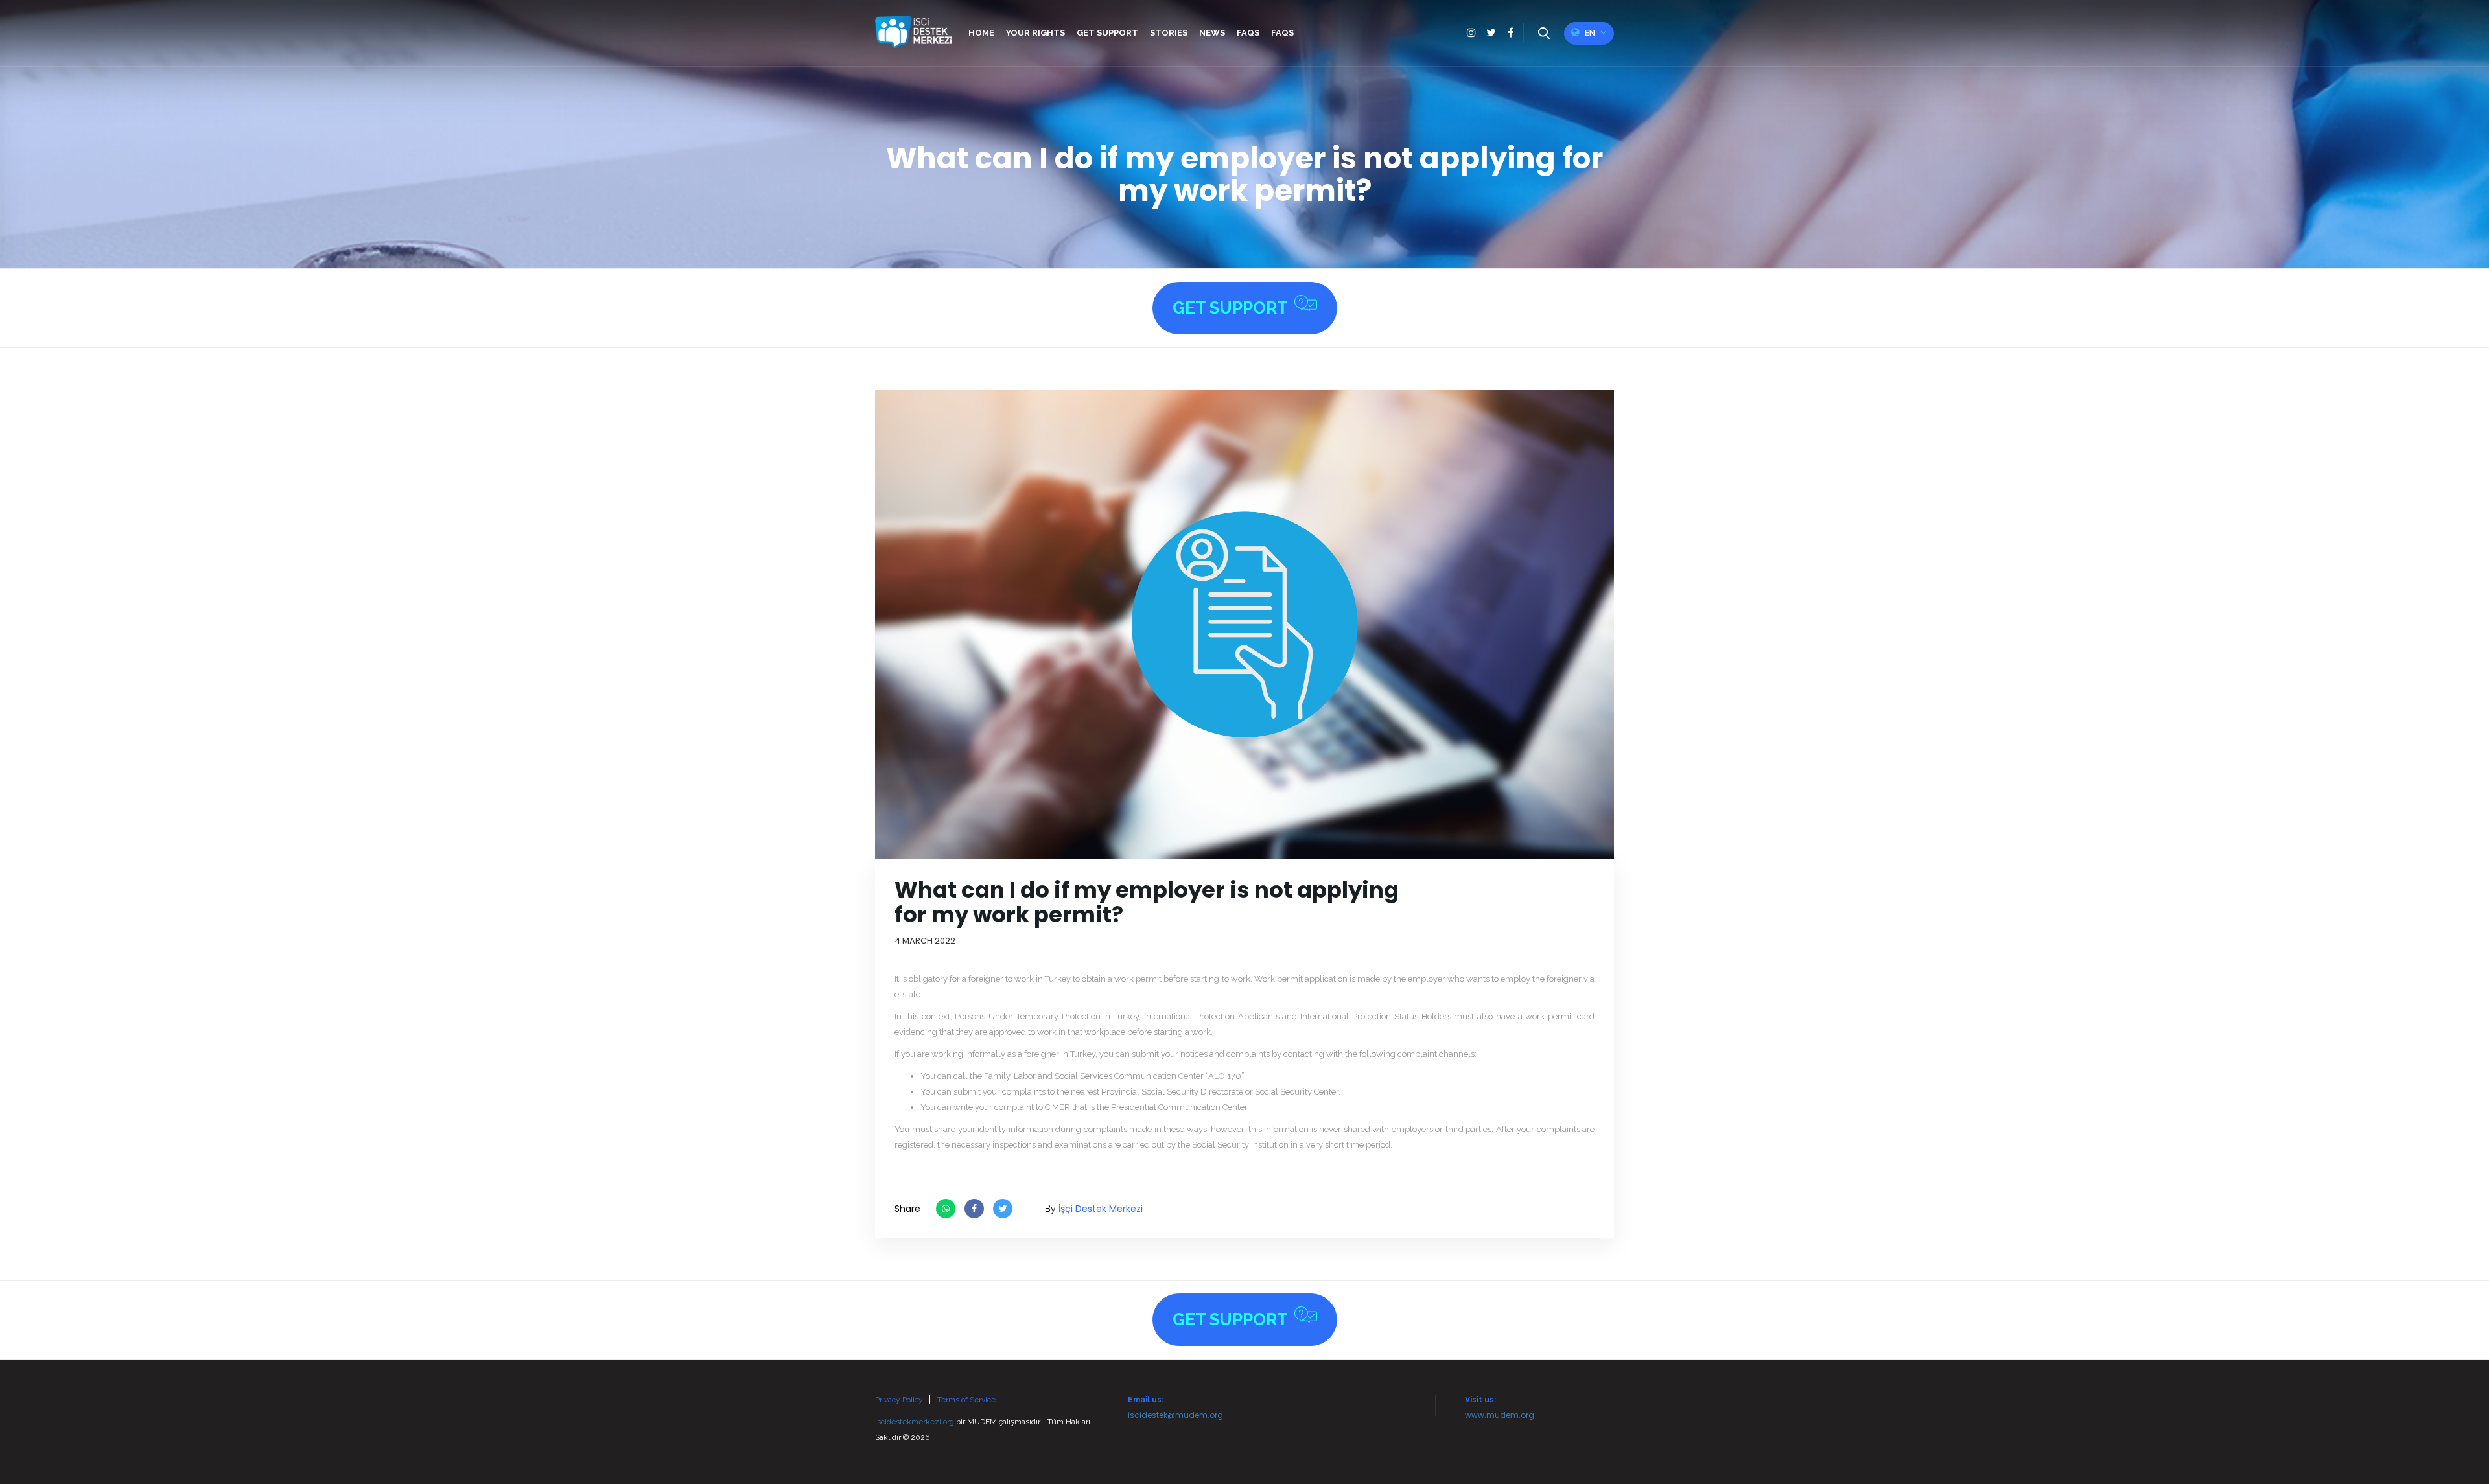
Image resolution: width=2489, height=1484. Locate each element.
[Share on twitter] (1003, 1209)
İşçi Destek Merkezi (1101, 1209)
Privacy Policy (899, 1400)
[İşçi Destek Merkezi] (913, 32)
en (1590, 33)
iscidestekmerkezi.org (915, 1422)
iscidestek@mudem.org (1175, 1415)
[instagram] (1471, 33)
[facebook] (1510, 33)
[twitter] (1491, 33)
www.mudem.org (1500, 1415)
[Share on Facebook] (974, 1209)
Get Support (1230, 308)
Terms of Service (966, 1400)
